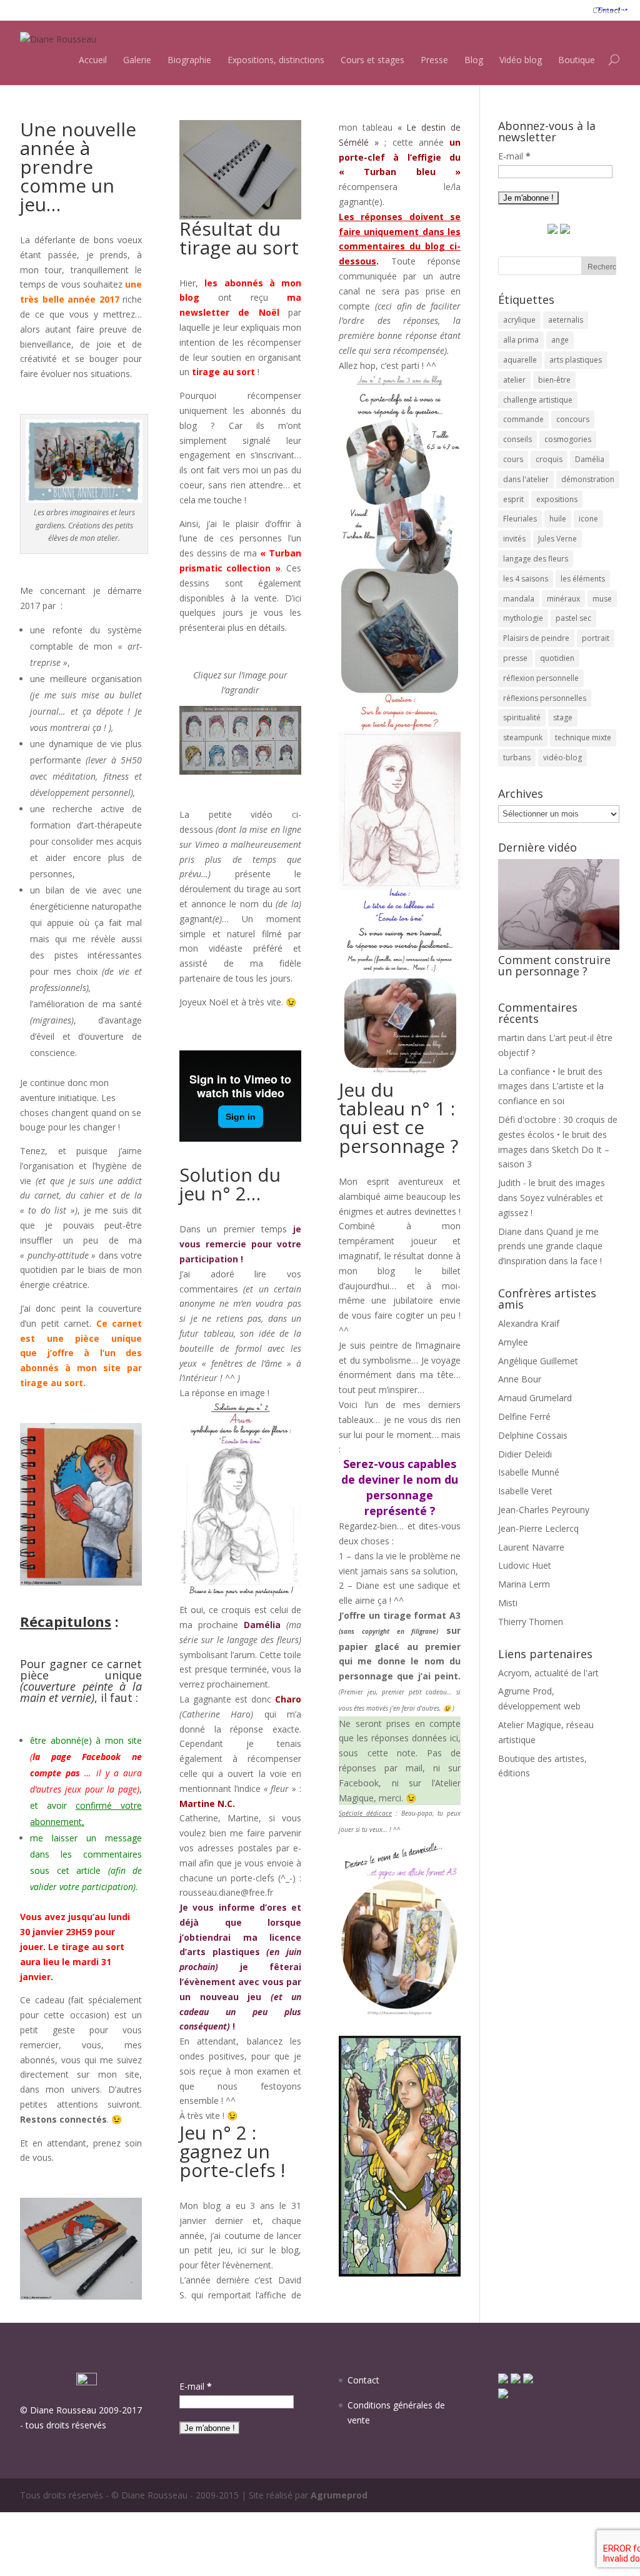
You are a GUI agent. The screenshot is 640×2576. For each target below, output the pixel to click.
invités (514, 539)
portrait (596, 638)
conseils (517, 439)
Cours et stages (372, 60)
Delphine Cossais (533, 1435)
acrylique (519, 320)
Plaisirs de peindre (536, 638)
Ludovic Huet (525, 1565)
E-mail (514, 156)
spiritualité (522, 717)
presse (515, 658)
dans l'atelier (526, 479)
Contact (606, 10)
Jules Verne (557, 539)
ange (560, 340)
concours (573, 419)
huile (558, 519)
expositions (557, 499)
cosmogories (568, 439)
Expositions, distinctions (276, 60)
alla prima (521, 340)
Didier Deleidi (525, 1454)
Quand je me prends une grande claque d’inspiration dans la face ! (550, 1246)
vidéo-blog (562, 757)
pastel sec (573, 618)
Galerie (137, 60)
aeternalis (566, 320)
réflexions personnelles (545, 698)
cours (513, 459)
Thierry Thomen (531, 1622)
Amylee (513, 1342)
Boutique (577, 60)
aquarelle (520, 360)
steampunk (523, 737)
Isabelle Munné (529, 1472)
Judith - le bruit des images (552, 1183)
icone (588, 519)
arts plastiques (576, 360)
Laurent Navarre (531, 1547)
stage (563, 717)
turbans (517, 757)
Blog (474, 60)
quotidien (557, 658)
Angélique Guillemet (538, 1361)
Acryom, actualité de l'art (548, 1673)
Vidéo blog (521, 60)
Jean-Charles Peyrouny (544, 1510)
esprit (513, 499)
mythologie (523, 618)
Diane (510, 1231)
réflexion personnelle (541, 678)
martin (511, 1038)
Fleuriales (520, 519)
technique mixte (583, 737)
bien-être (554, 380)
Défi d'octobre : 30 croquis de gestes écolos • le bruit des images (558, 1135)
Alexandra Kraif (529, 1323)
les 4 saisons (526, 579)
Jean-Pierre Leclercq (538, 1528)
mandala (519, 599)
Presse (434, 60)
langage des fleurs (536, 559)
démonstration (588, 479)
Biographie (189, 60)
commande (523, 419)
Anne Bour (520, 1379)
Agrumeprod (339, 2495)
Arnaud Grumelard (535, 1398)
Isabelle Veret (525, 1491)
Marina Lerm (524, 1584)
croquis (549, 459)
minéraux (563, 599)
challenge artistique (538, 400)
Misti (508, 1603)
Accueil (93, 60)
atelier (514, 380)
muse (602, 599)
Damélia (590, 459)
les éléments (583, 579)
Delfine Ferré (524, 1416)
